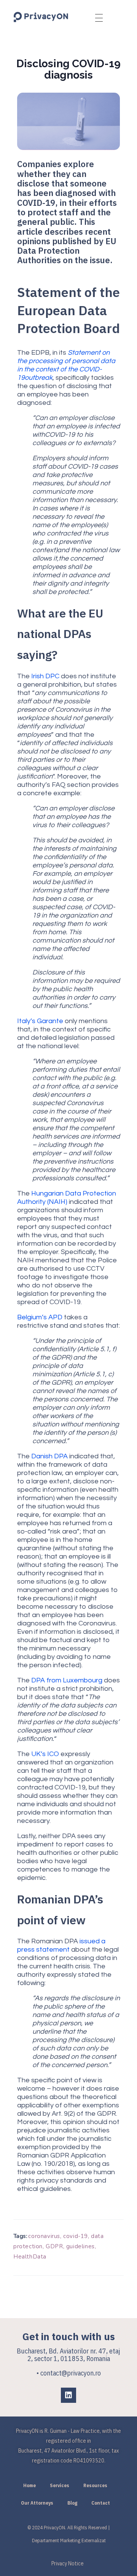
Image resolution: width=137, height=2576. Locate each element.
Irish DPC (45, 676)
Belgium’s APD (40, 1317)
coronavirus (44, 2236)
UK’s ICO (45, 1754)
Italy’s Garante (40, 1021)
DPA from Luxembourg (67, 1680)
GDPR (54, 2246)
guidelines (80, 2246)
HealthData (30, 2257)
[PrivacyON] (41, 17)
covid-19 (76, 2236)
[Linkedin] (68, 2395)
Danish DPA (49, 1456)
